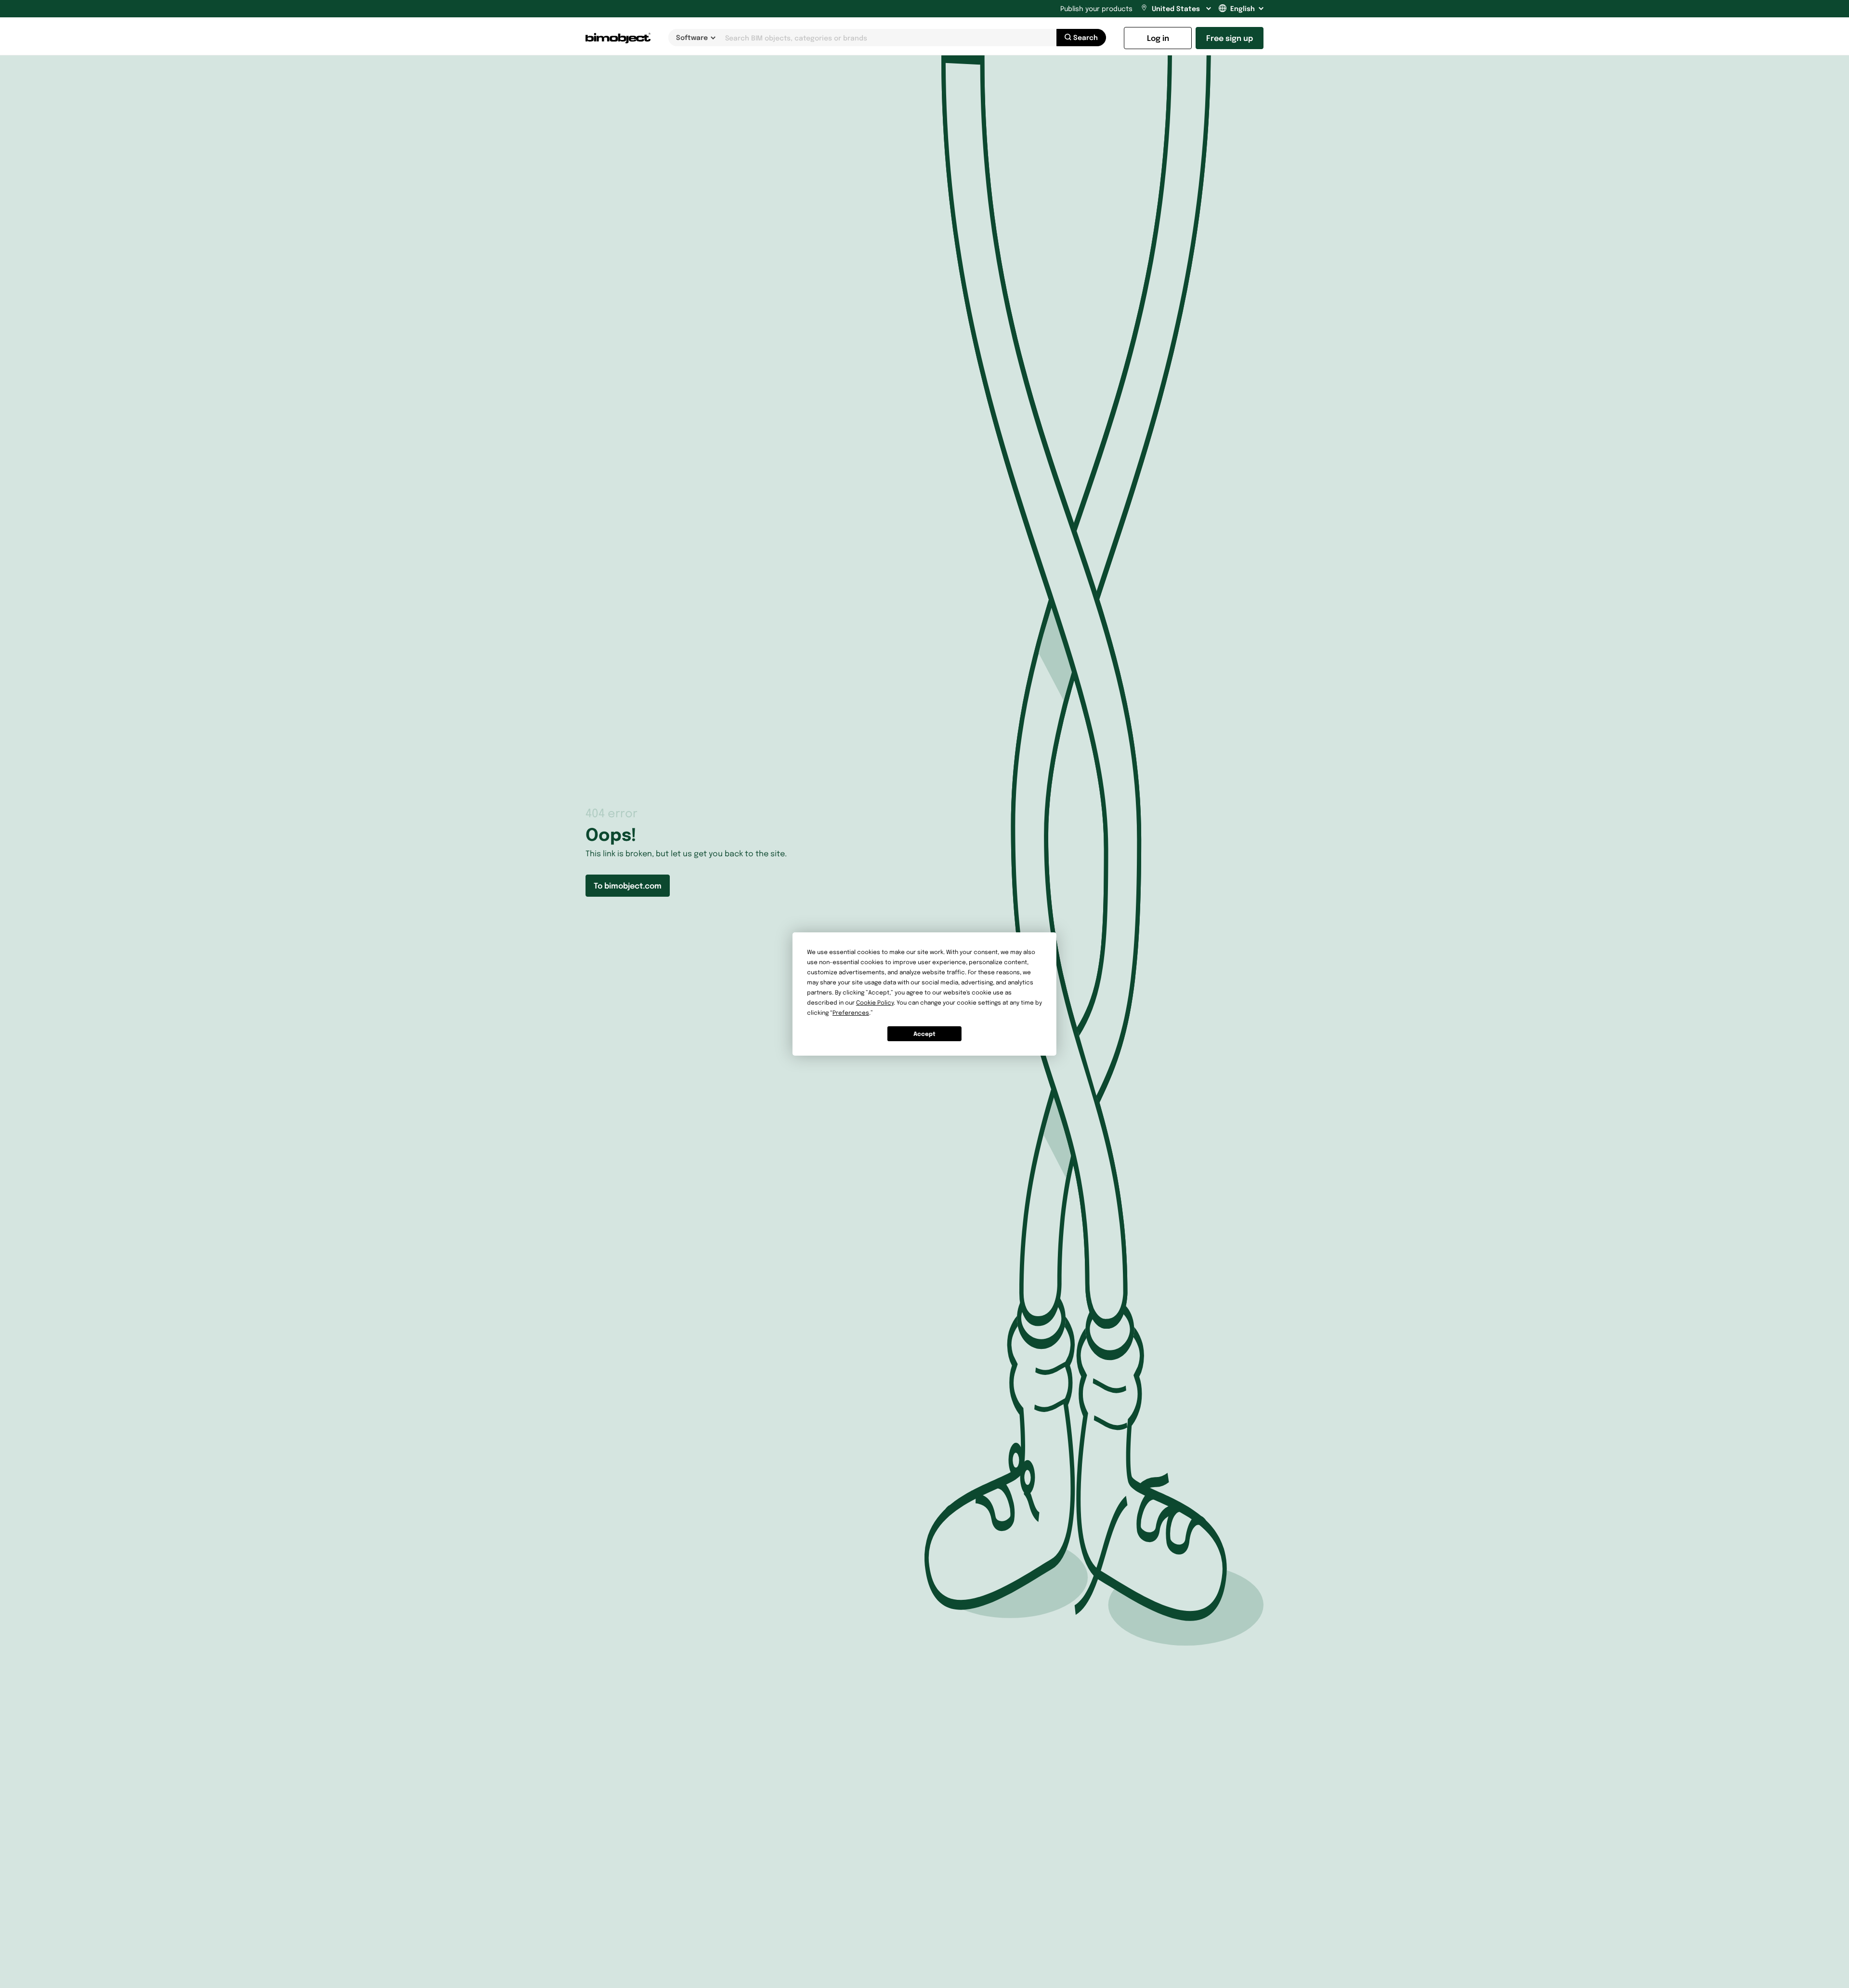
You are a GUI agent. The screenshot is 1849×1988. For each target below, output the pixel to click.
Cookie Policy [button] (875, 1002)
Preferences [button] (851, 1013)
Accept (924, 1034)
